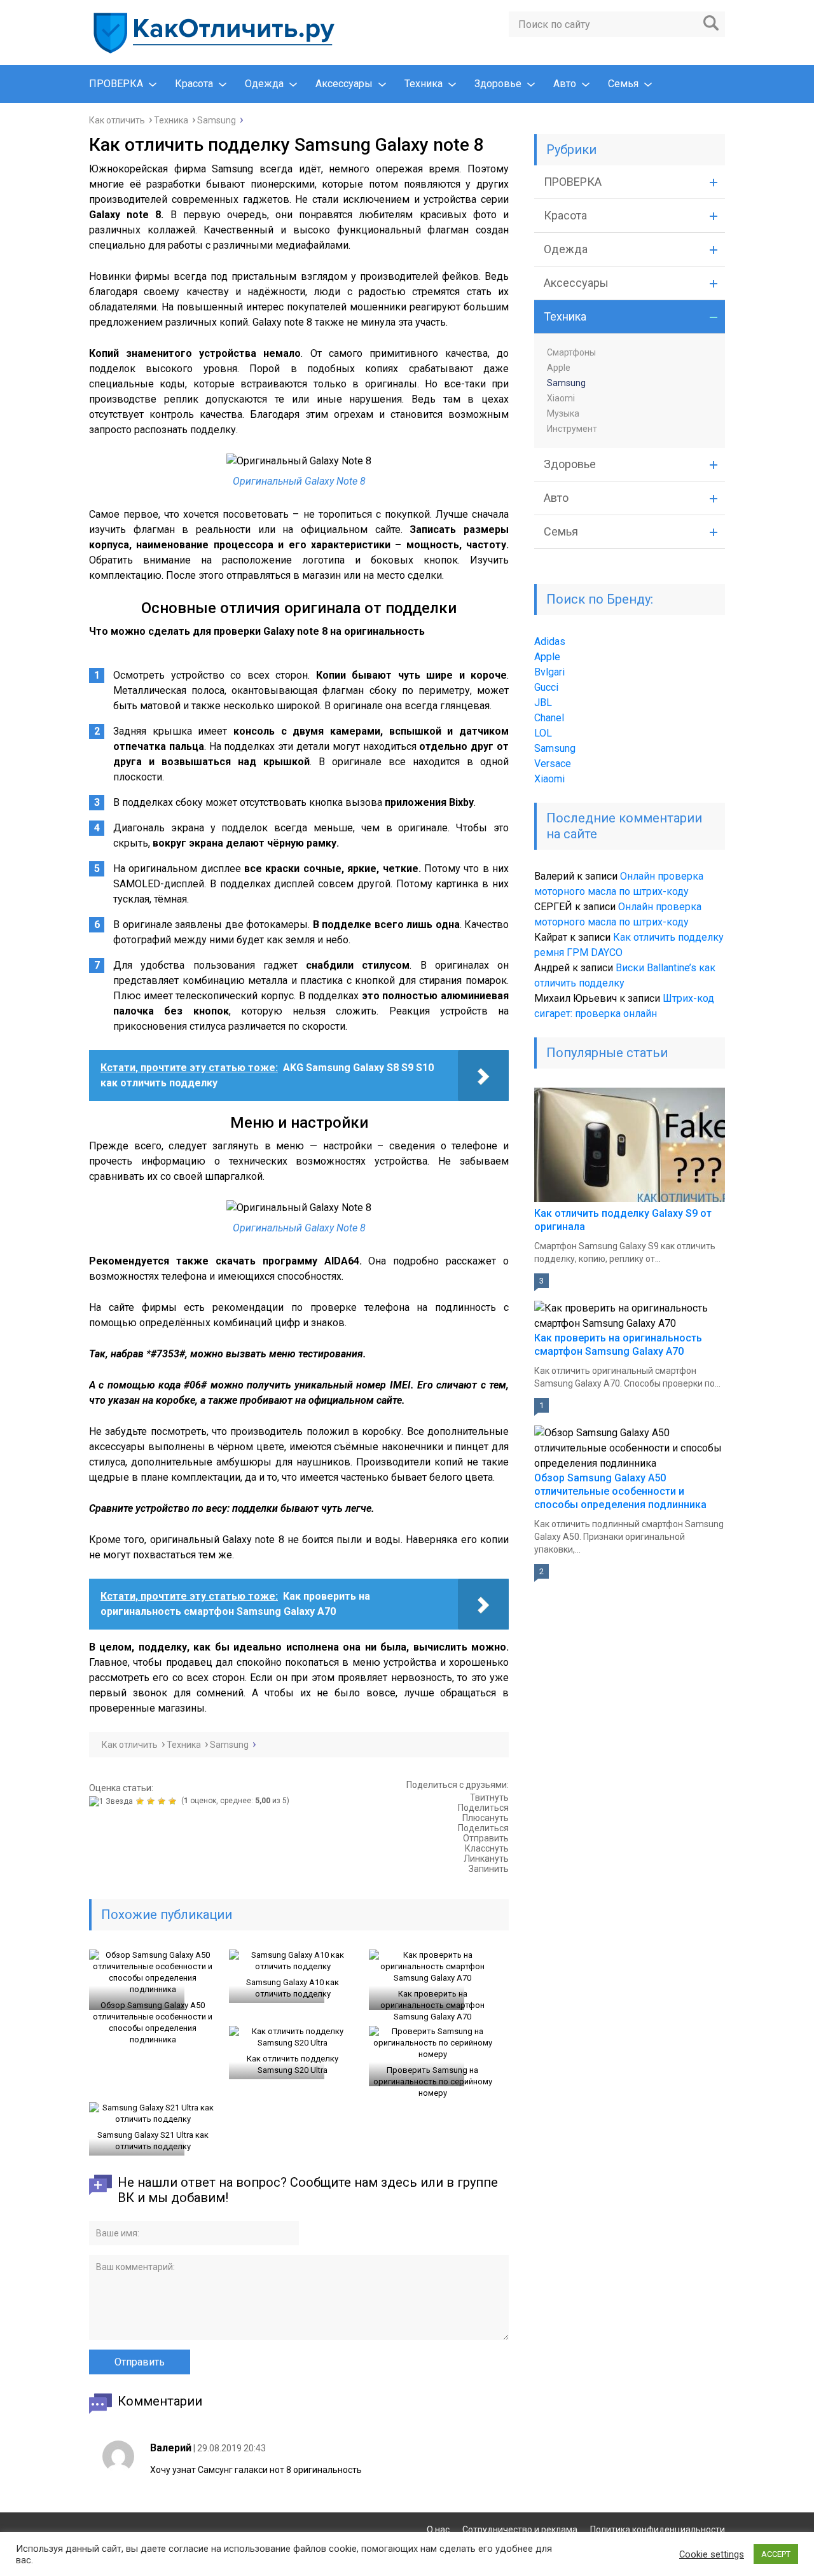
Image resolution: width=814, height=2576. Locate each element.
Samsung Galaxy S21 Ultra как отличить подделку (153, 2141)
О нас (438, 2530)
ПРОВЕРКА (116, 84)
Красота (194, 84)
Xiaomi (561, 398)
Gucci (546, 687)
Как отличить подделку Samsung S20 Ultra (293, 2064)
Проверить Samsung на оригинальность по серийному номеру (433, 2081)
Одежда (264, 84)
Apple (559, 368)
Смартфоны (571, 352)
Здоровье (498, 84)
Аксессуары (344, 84)
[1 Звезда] (113, 1801)
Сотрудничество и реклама (520, 2530)
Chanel (549, 718)
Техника (424, 84)
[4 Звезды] (163, 1801)
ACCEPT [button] (776, 2554)
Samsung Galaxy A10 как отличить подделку (293, 1988)
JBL (543, 703)
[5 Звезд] (174, 1801)
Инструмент (572, 429)
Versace (553, 764)
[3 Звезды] (152, 1801)
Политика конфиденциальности (658, 2530)
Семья (623, 84)
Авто (565, 84)
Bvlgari (549, 672)
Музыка (563, 413)
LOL (543, 733)
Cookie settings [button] (712, 2554)
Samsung (566, 383)
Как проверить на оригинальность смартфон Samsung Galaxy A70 (432, 2005)
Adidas (550, 641)
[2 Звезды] (141, 1801)
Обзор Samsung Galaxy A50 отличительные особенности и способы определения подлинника (153, 2022)
